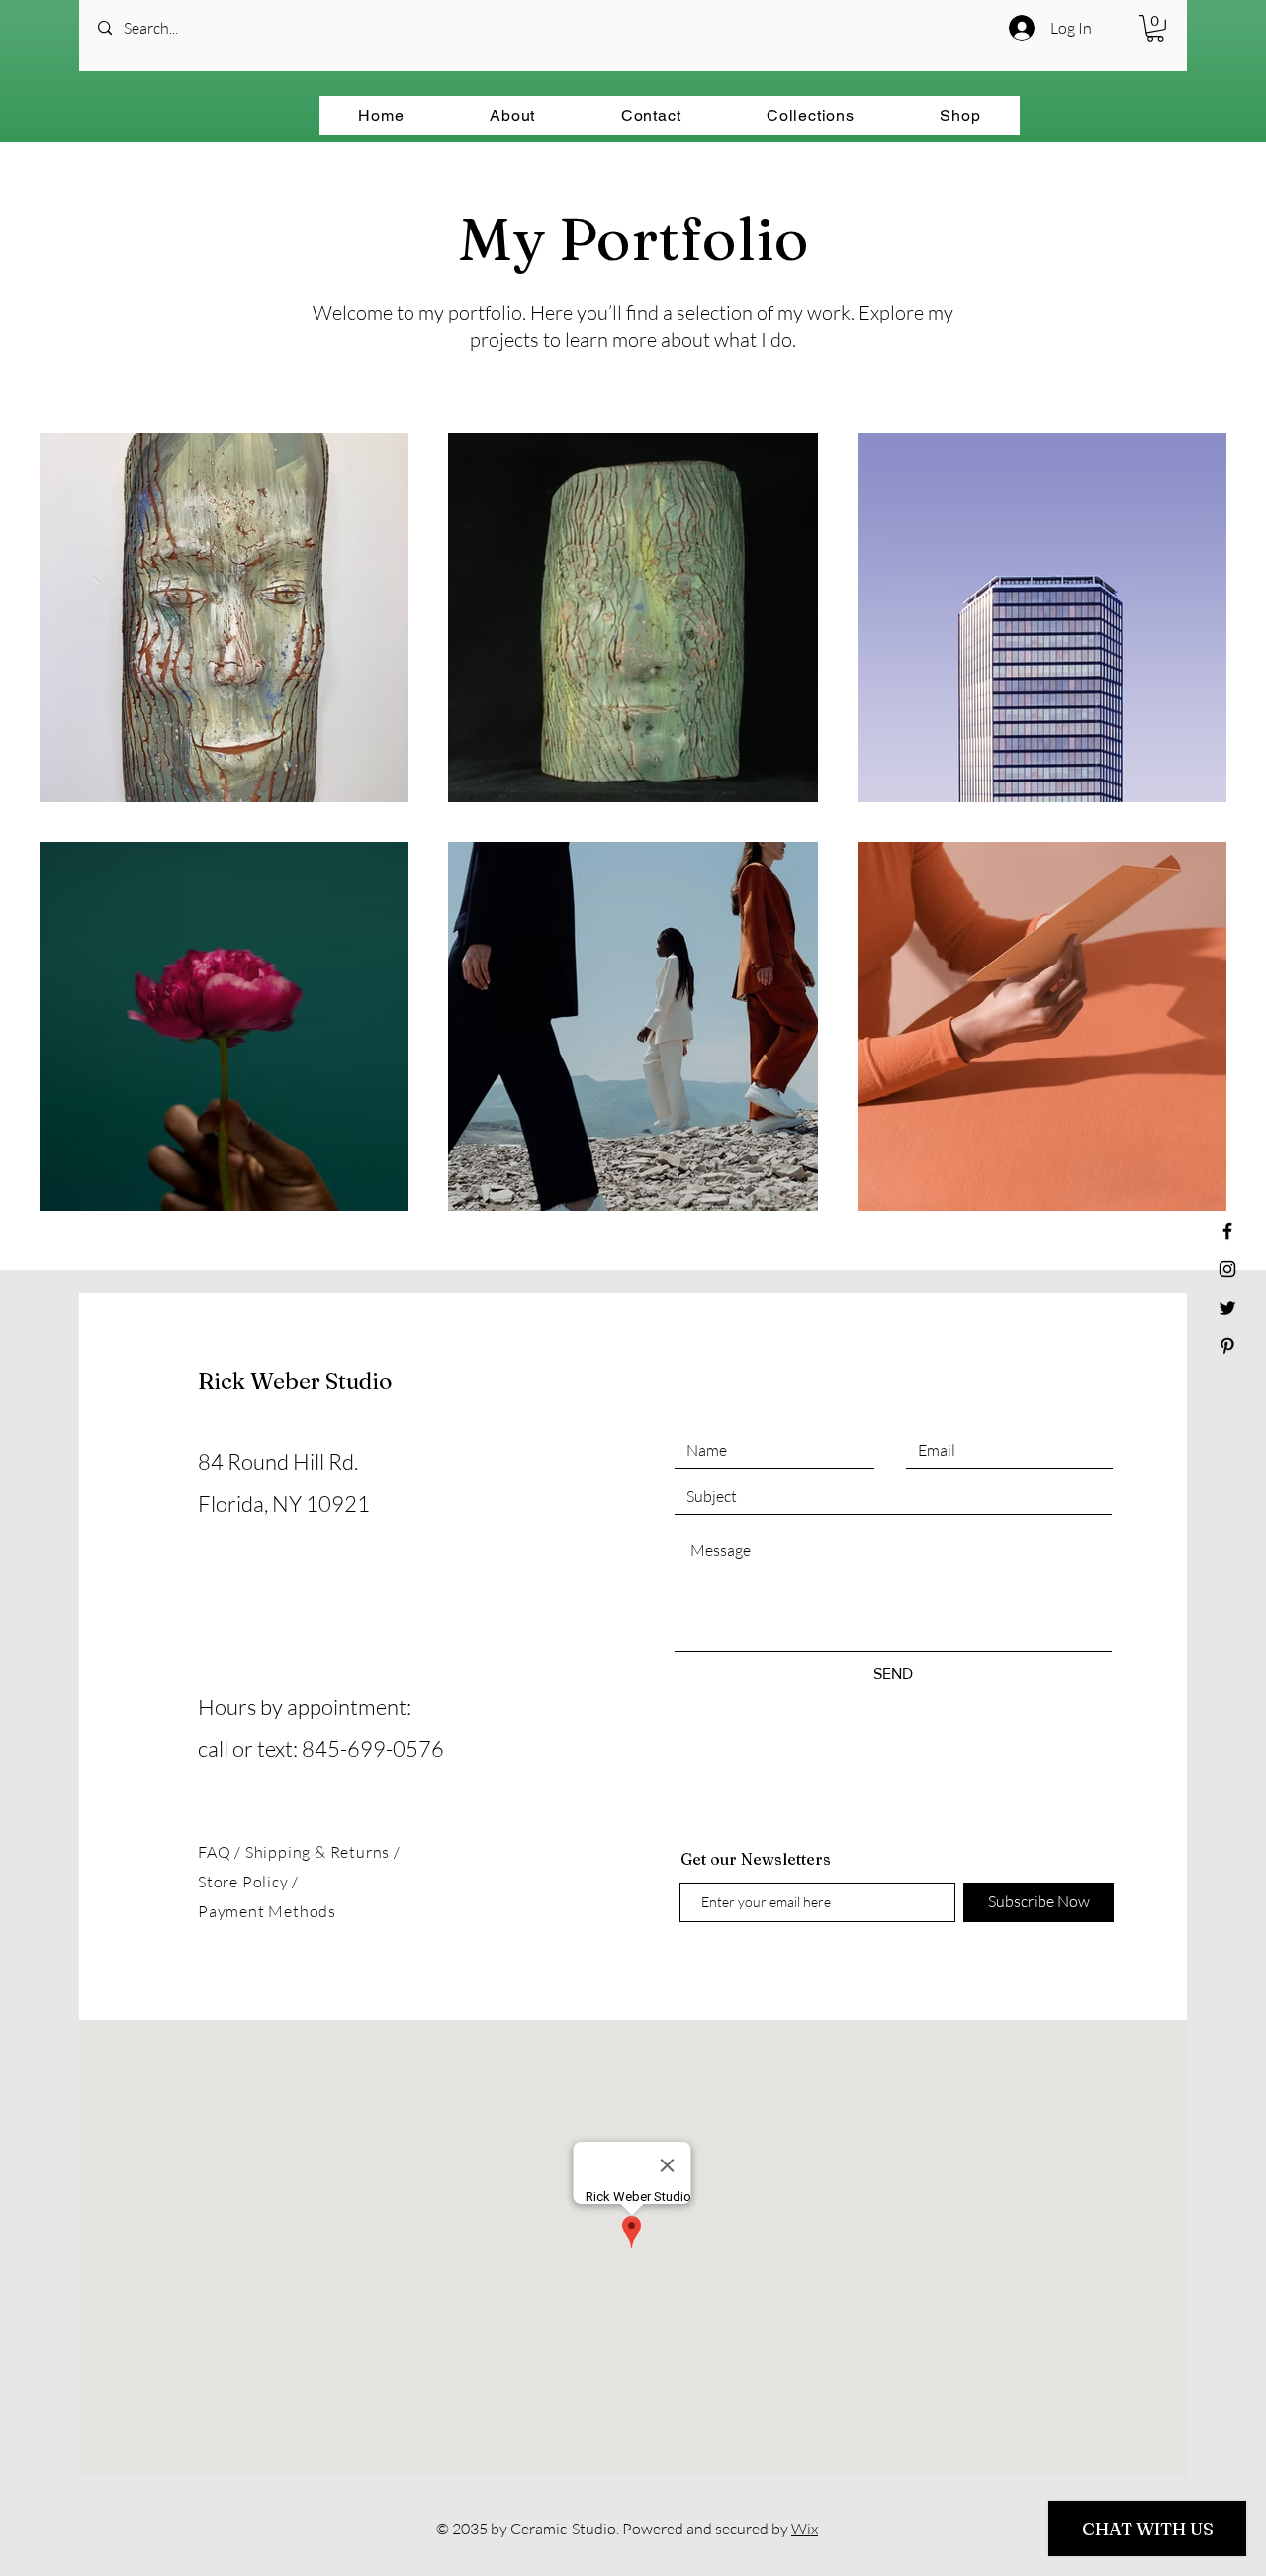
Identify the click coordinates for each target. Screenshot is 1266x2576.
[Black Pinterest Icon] (1227, 1346)
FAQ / (222, 1852)
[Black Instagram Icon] (1227, 1269)
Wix (805, 2529)
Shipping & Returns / (323, 1852)
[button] (1155, 28)
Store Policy (245, 1882)
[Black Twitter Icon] (1227, 1308)
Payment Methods (267, 1911)
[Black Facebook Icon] (1227, 1231)
